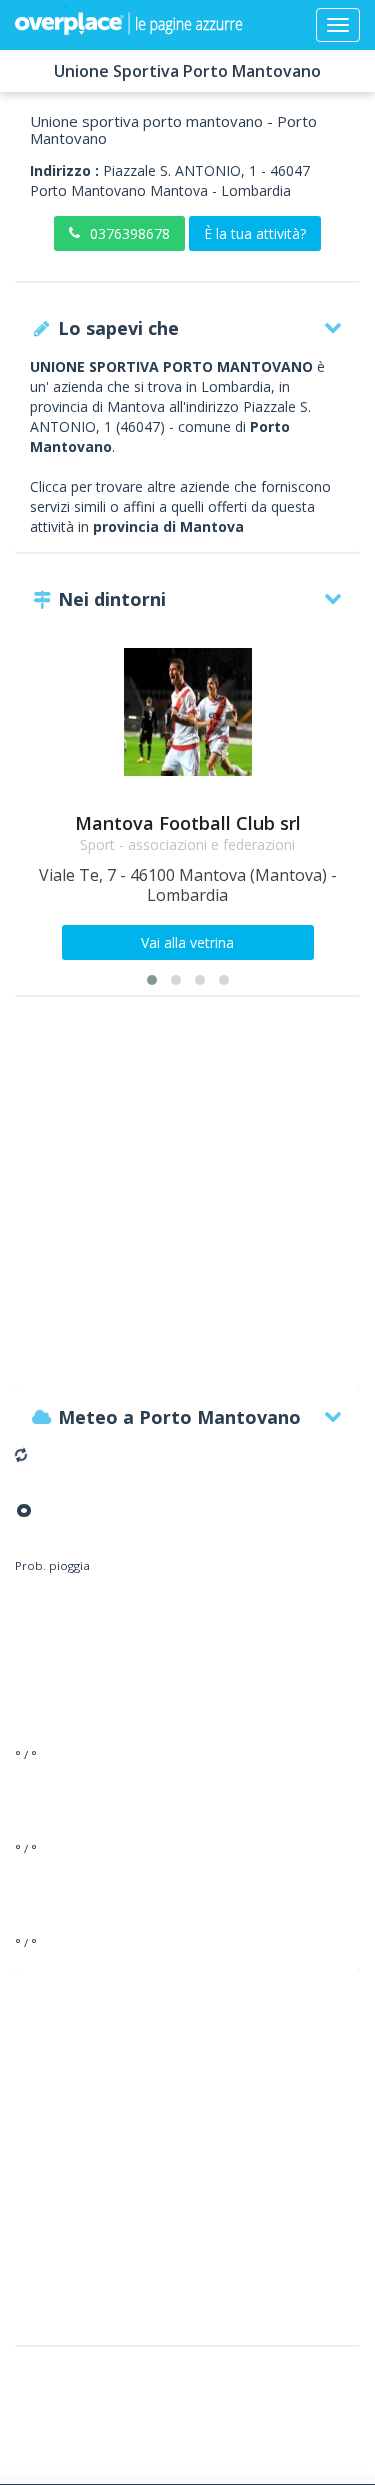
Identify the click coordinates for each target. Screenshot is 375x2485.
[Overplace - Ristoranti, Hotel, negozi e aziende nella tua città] (129, 25)
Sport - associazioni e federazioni (187, 844)
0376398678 (130, 233)
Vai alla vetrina (187, 942)
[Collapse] (338, 25)
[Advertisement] (187, 1202)
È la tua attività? (255, 233)
